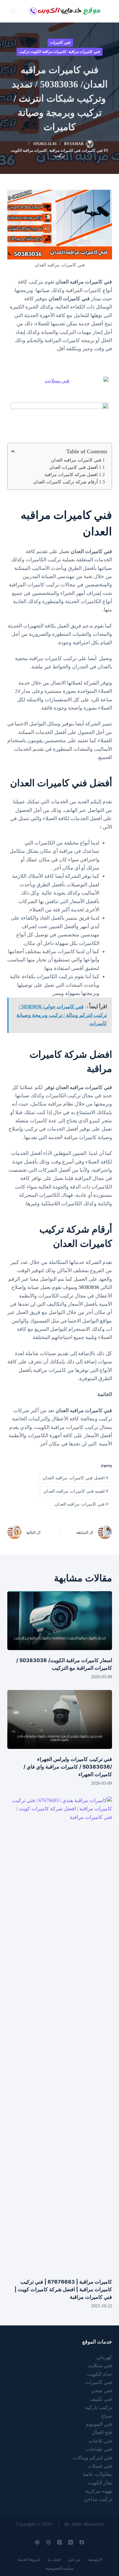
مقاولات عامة (98, 2474)
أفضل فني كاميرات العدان (73, 467)
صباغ (107, 2416)
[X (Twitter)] (71, 2542)
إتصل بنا (54, 2560)
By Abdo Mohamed (84, 2524)
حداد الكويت (99, 2374)
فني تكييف (101, 2399)
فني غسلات (100, 2466)
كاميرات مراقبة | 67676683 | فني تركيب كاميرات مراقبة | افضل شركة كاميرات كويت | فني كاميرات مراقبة (63, 2289)
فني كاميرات (60, 42)
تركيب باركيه (99, 2407)
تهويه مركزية (99, 2491)
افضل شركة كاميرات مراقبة (71, 475)
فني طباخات (99, 2449)
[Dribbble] (48, 2542)
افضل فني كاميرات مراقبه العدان (75, 1478)
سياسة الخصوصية (60, 2568)
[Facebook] (82, 2542)
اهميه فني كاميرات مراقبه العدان (76, 1491)
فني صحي (101, 2391)
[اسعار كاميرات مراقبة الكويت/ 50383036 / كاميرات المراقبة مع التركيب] (60, 1621)
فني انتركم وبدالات (93, 2458)
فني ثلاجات (100, 2441)
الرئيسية (95, 2560)
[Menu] (13, 11)
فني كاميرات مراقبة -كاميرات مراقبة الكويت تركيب (60, 52)
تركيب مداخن (98, 2499)
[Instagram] (60, 2542)
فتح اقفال (102, 2432)
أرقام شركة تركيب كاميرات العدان (66, 482)
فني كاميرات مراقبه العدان (76, 460)
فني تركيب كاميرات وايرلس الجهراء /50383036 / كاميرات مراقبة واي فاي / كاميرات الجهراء (68, 1767)
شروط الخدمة (29, 2560)
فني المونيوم (99, 2424)
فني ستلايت (100, 2366)
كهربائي (104, 2357)
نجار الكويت (100, 2483)
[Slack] (37, 2542)
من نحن (74, 2560)
